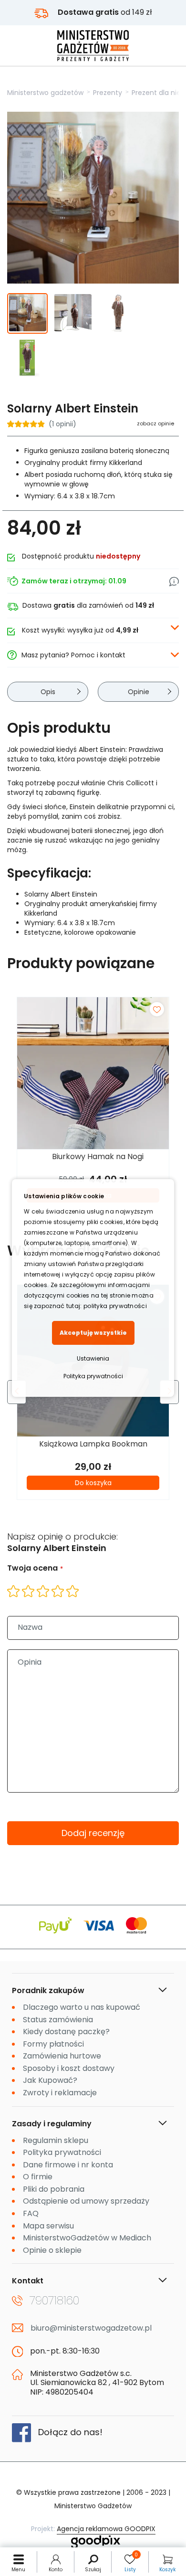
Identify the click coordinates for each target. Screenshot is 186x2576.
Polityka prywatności (93, 1376)
